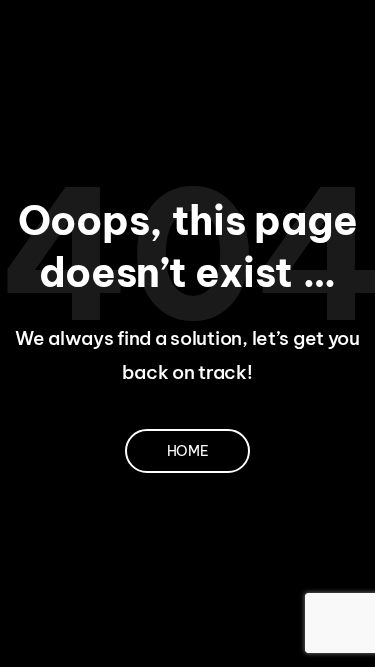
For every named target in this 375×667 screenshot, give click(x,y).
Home (188, 451)
